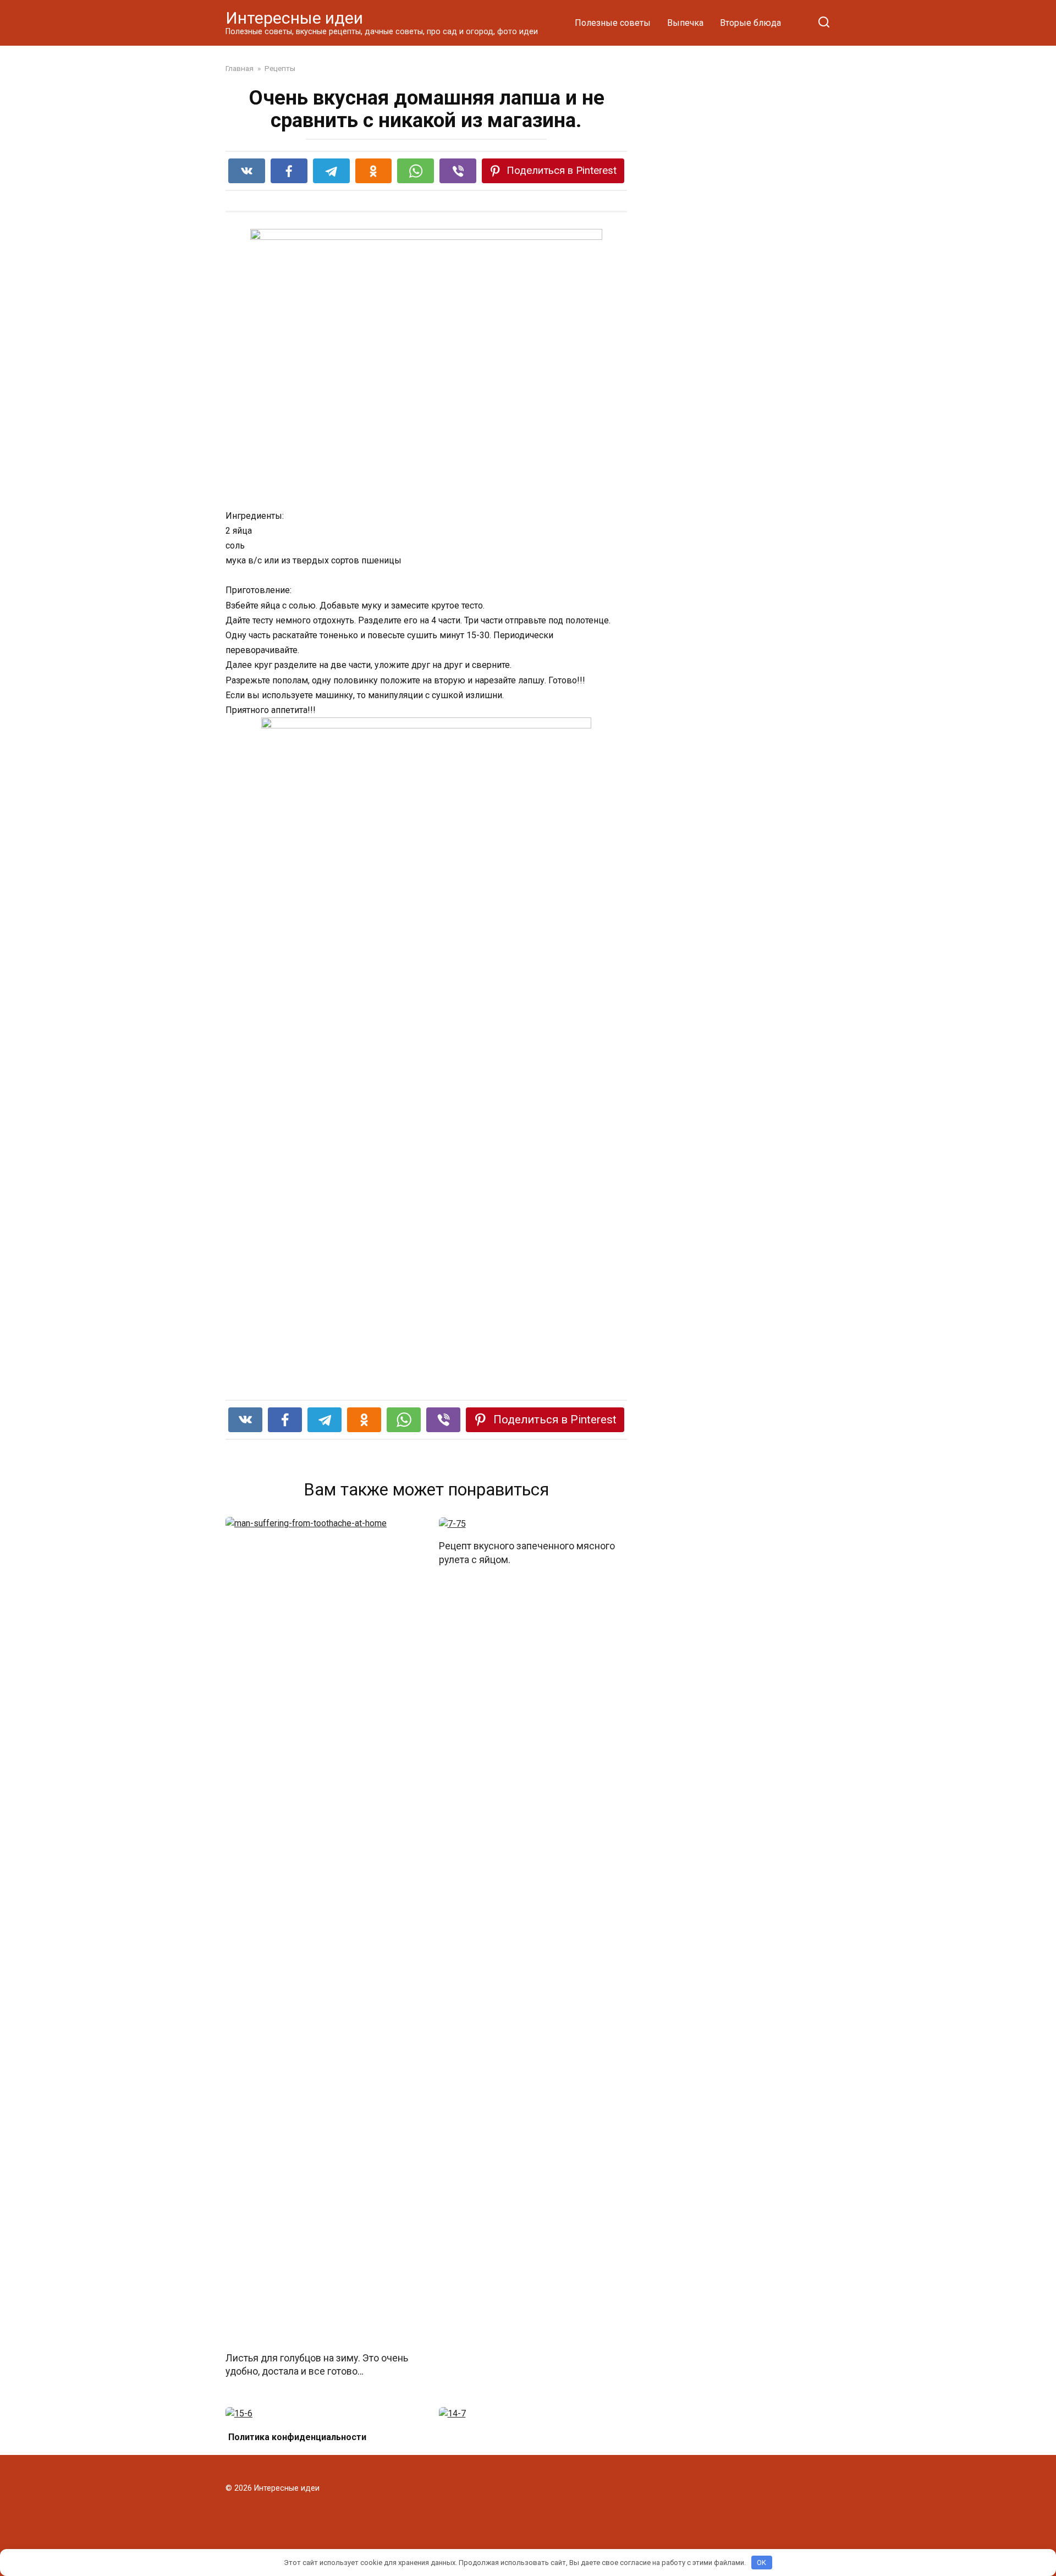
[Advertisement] (748, 254)
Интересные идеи (294, 18)
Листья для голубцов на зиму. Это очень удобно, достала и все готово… (317, 2364)
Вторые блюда (750, 23)
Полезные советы (613, 23)
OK (761, 2563)
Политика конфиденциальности (297, 2437)
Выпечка (685, 23)
